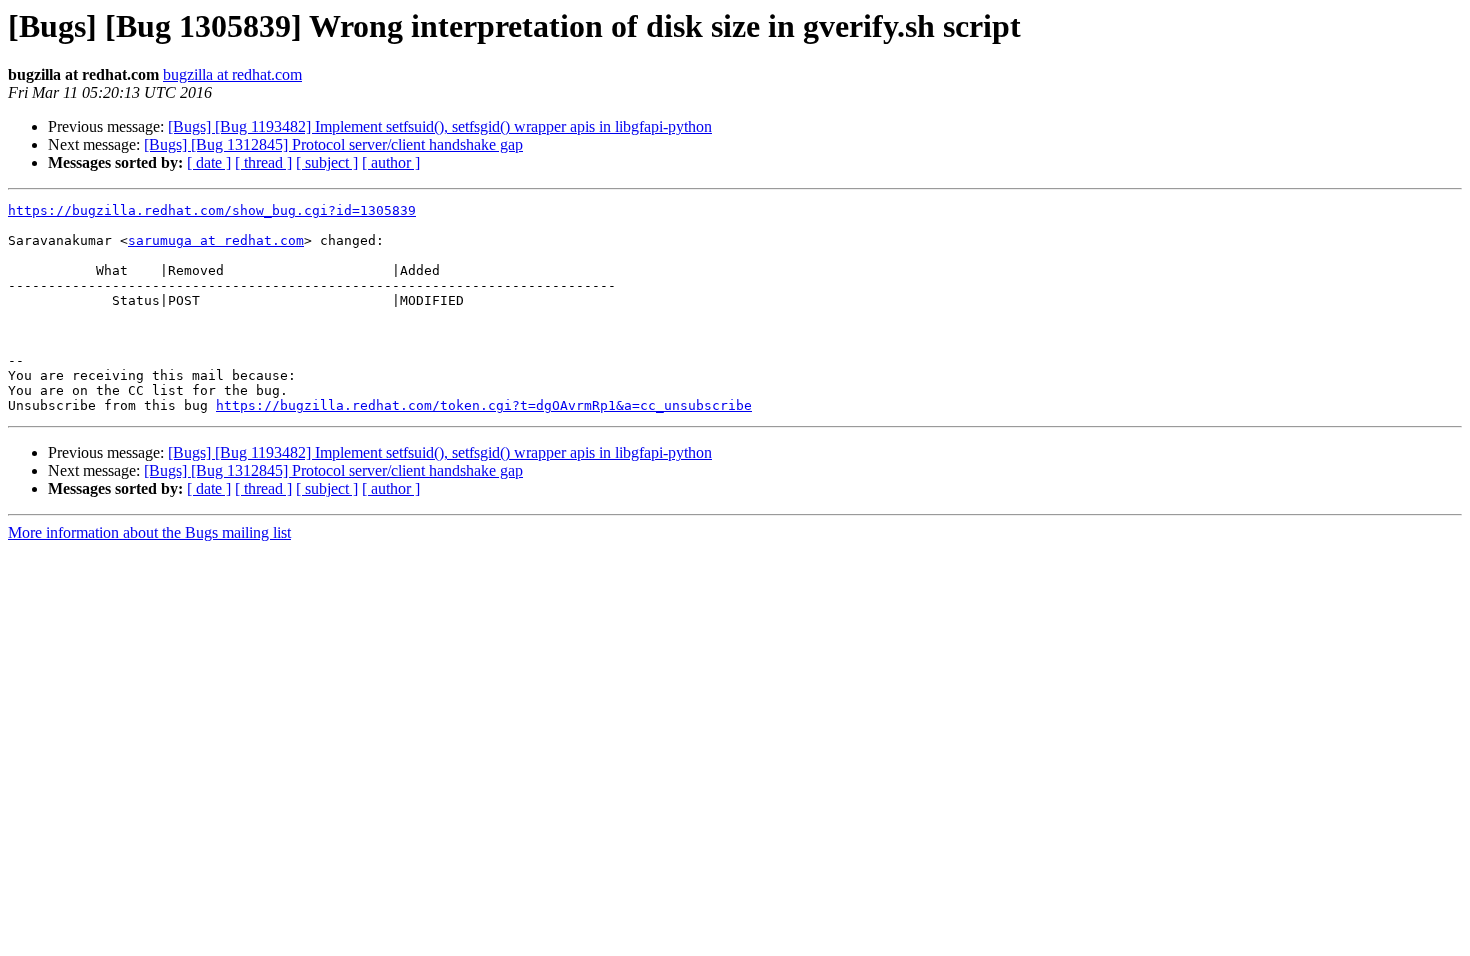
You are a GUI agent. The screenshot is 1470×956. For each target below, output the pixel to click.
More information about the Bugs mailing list (149, 532)
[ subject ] (327, 162)
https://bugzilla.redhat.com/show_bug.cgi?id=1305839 (212, 210)
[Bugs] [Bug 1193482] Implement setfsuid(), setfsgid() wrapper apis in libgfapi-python (440, 126)
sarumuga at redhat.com (216, 240)
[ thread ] (263, 162)
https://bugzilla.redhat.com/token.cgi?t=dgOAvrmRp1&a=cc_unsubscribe (484, 405)
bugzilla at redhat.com (232, 74)
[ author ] (391, 162)
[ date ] (209, 162)
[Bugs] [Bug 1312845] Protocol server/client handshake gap (333, 144)
